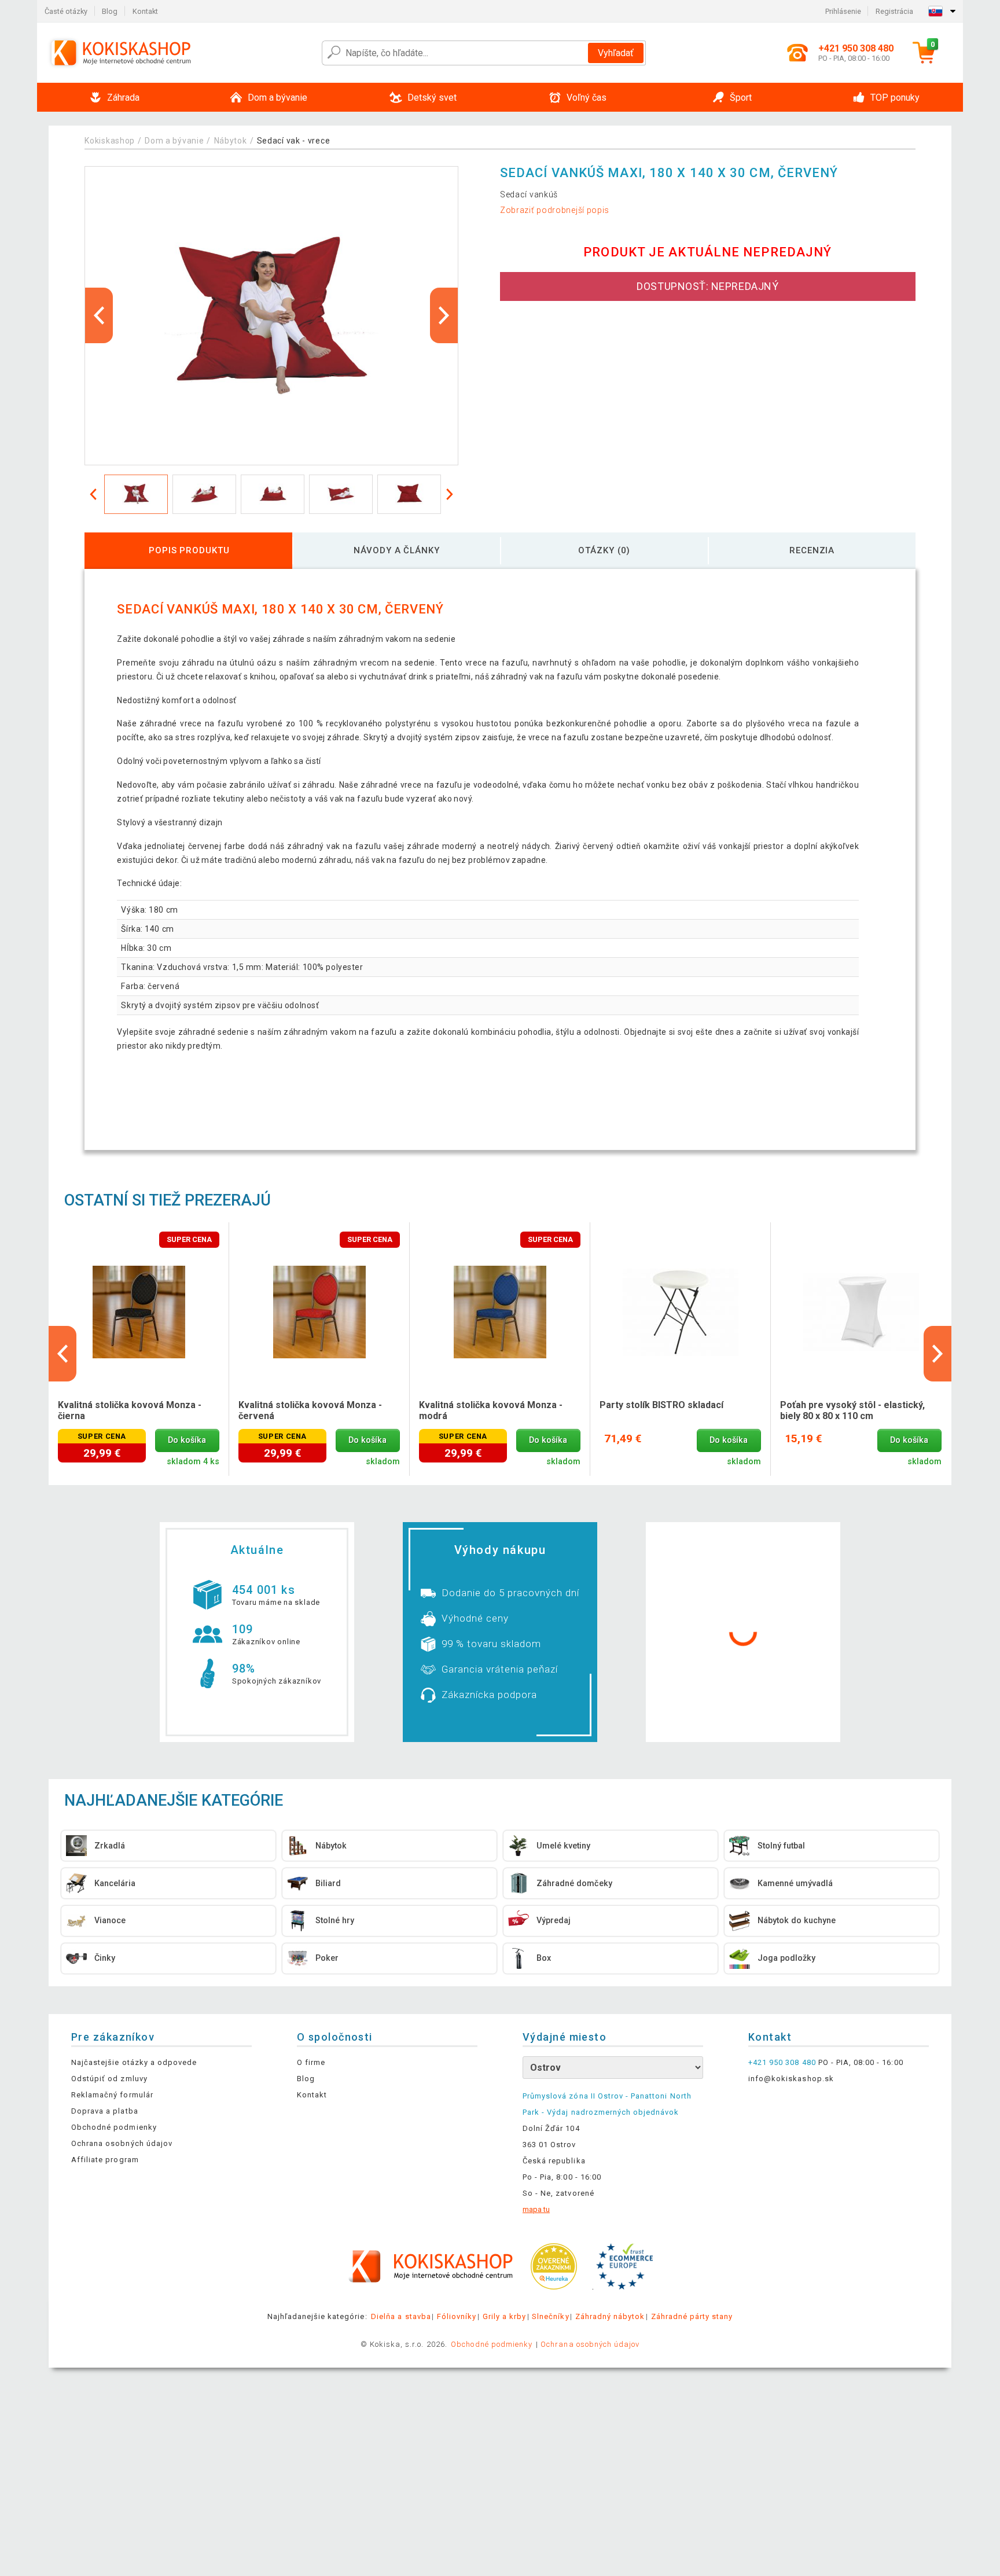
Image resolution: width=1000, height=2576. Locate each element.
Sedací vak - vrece (294, 141)
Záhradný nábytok (610, 2316)
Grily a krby (504, 2316)
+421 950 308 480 (782, 2062)
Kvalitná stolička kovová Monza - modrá (491, 1410)
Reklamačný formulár (112, 2095)
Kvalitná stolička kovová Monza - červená (310, 1410)
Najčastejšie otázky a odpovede (134, 2062)
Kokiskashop (110, 141)
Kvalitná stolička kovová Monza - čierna (130, 1410)
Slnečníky (550, 2316)
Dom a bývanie (174, 141)
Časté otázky (66, 11)
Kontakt (145, 11)
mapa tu (536, 2209)
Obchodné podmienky (114, 2127)
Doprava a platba (105, 2111)
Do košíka (187, 1440)
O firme (311, 2062)
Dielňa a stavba (401, 2316)
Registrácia (894, 11)
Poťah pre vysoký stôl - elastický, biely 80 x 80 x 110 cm (852, 1410)
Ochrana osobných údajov (122, 2143)
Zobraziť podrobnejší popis (555, 210)
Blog (110, 11)
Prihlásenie (843, 11)
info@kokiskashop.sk (791, 2079)
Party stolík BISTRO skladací (661, 1405)
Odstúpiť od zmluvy (109, 2079)
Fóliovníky (457, 2316)
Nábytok (231, 141)
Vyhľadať (616, 53)
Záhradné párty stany (692, 2316)
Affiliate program (105, 2160)
